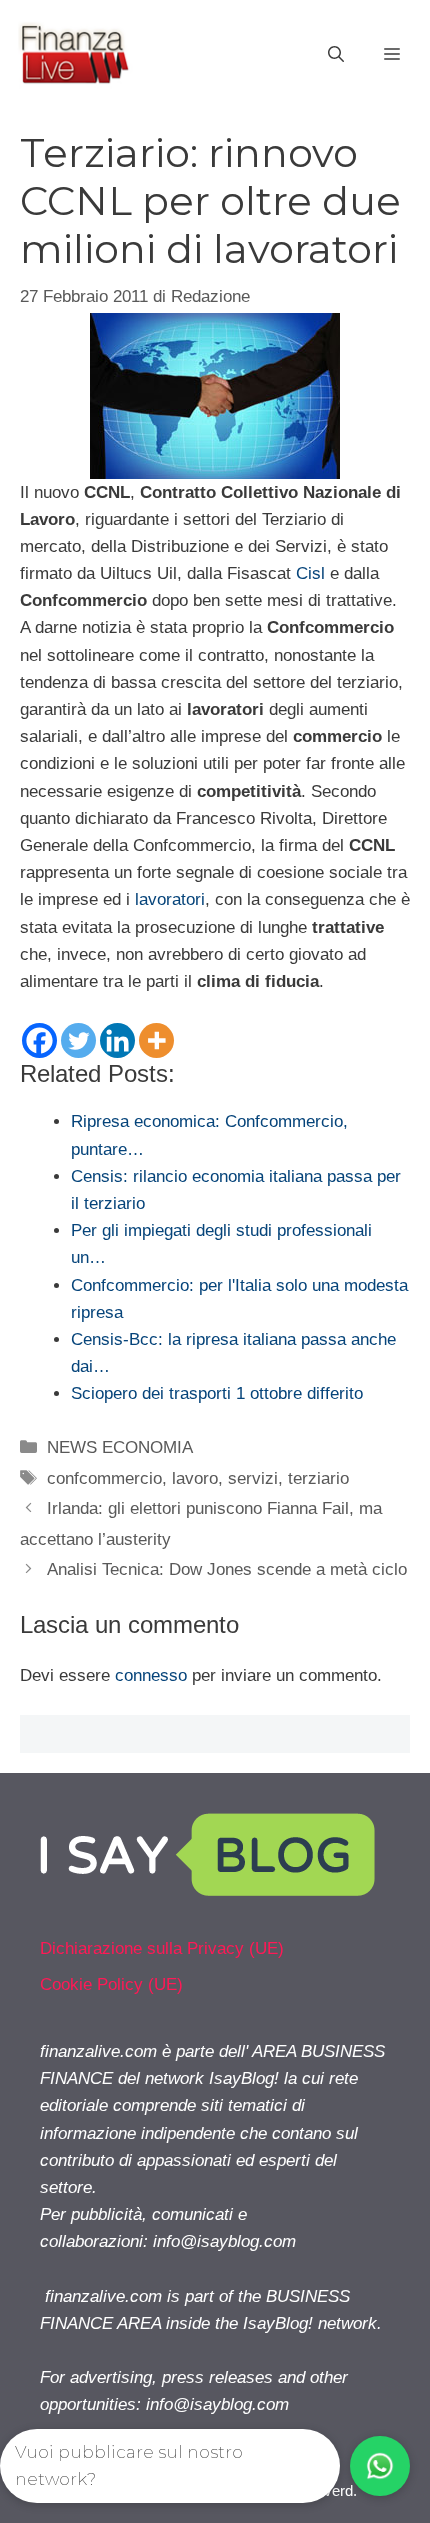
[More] (156, 1040)
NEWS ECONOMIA (120, 1447)
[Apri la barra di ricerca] (336, 55)
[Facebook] (39, 1040)
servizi (253, 1478)
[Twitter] (78, 1040)
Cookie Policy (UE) (111, 1984)
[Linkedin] (117, 1040)
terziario (318, 1478)
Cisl (310, 573)
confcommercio (104, 1478)
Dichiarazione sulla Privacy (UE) (162, 1948)
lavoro (195, 1478)
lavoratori (170, 899)
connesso (151, 1675)
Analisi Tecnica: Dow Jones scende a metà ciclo (227, 1569)
